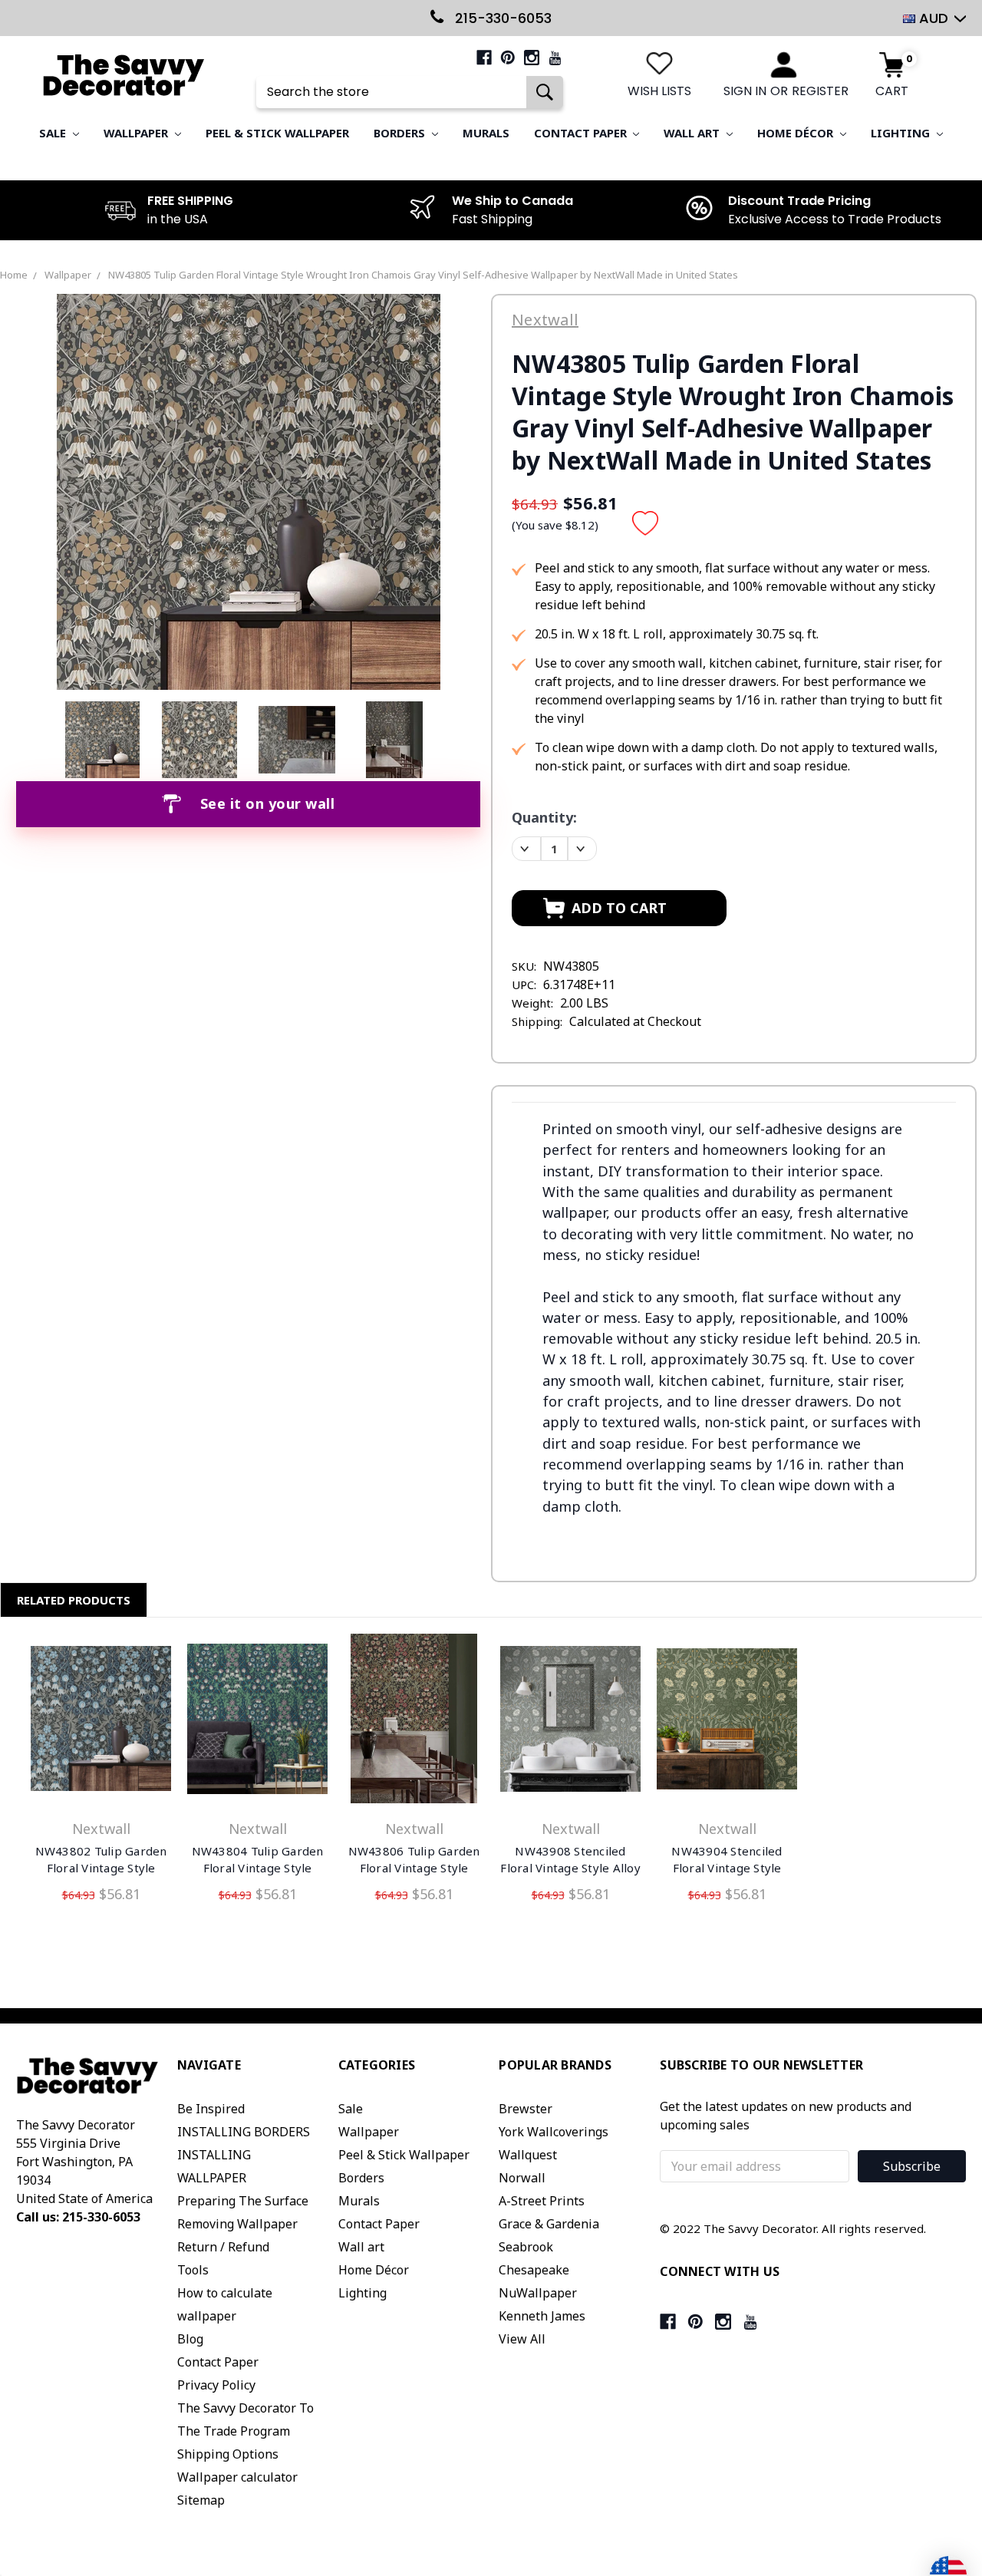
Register (820, 91)
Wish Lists (659, 91)
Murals (486, 133)
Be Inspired (211, 2109)
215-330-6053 (501, 18)
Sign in (745, 91)
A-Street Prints (542, 2201)
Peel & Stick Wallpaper (277, 133)
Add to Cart (101, 1722)
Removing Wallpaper (237, 2224)
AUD (934, 18)
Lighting (902, 133)
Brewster (526, 2109)
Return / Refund (223, 2247)
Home (14, 275)
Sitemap (201, 2500)
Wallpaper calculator (237, 2477)
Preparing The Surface (243, 2201)
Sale (54, 133)
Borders (401, 133)
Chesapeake (534, 2270)
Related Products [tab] (74, 1600)
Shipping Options (228, 2454)
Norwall (522, 2178)
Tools (193, 2270)
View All (522, 2339)
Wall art (693, 133)
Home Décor (797, 133)
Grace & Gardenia (549, 2224)
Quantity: (544, 817)
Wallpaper (137, 133)
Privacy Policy (216, 2385)
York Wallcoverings (554, 2132)
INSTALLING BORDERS (244, 2132)
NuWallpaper (538, 2293)
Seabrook (526, 2247)
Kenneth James (542, 2316)
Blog (190, 2339)
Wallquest (528, 2155)
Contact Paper (582, 133)
